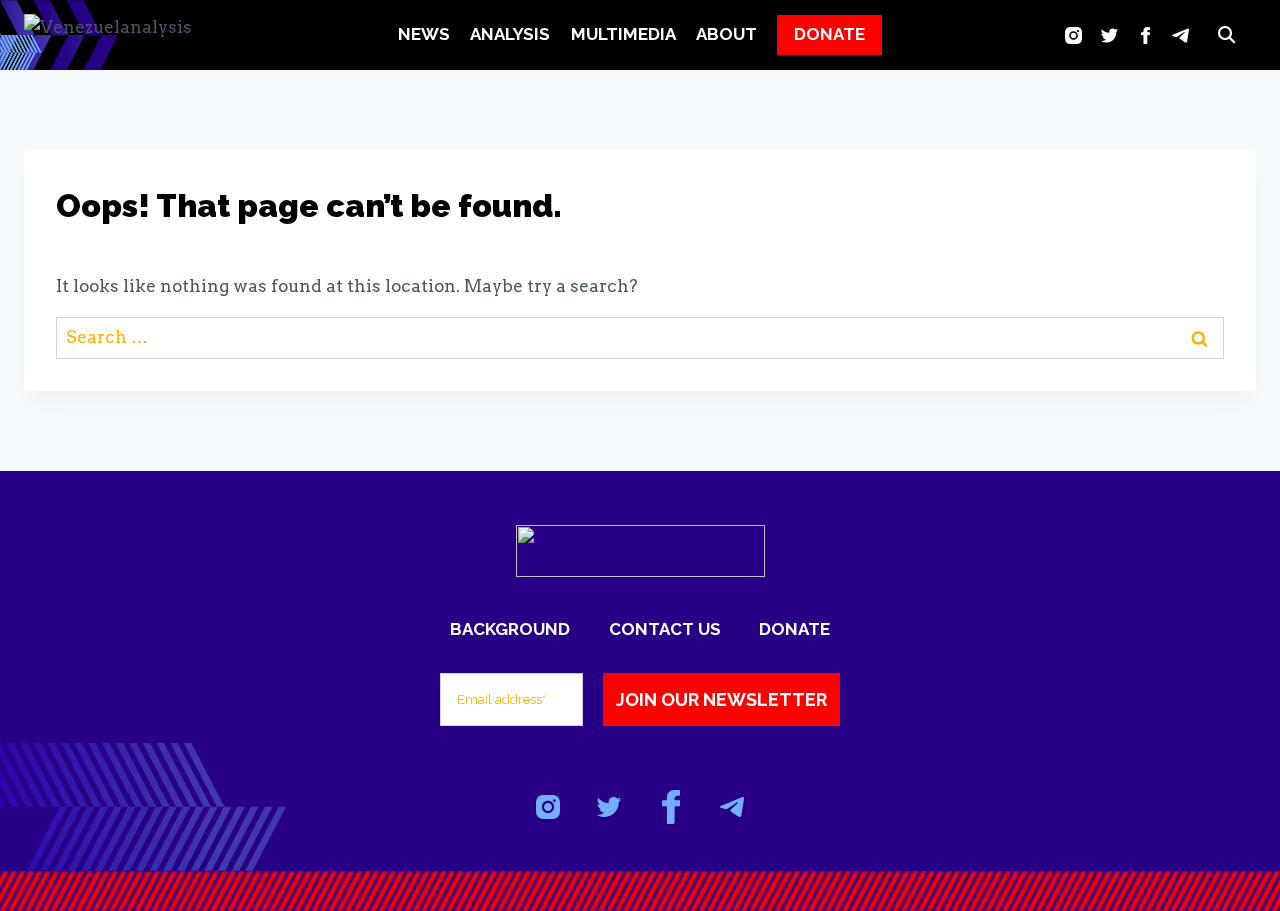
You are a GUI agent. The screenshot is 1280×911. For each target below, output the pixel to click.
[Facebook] (1145, 35)
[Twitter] (1109, 35)
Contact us (665, 629)
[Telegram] (1180, 35)
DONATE (829, 34)
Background (510, 629)
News (424, 34)
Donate (794, 629)
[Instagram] (1073, 35)
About (726, 34)
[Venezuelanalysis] (124, 35)
